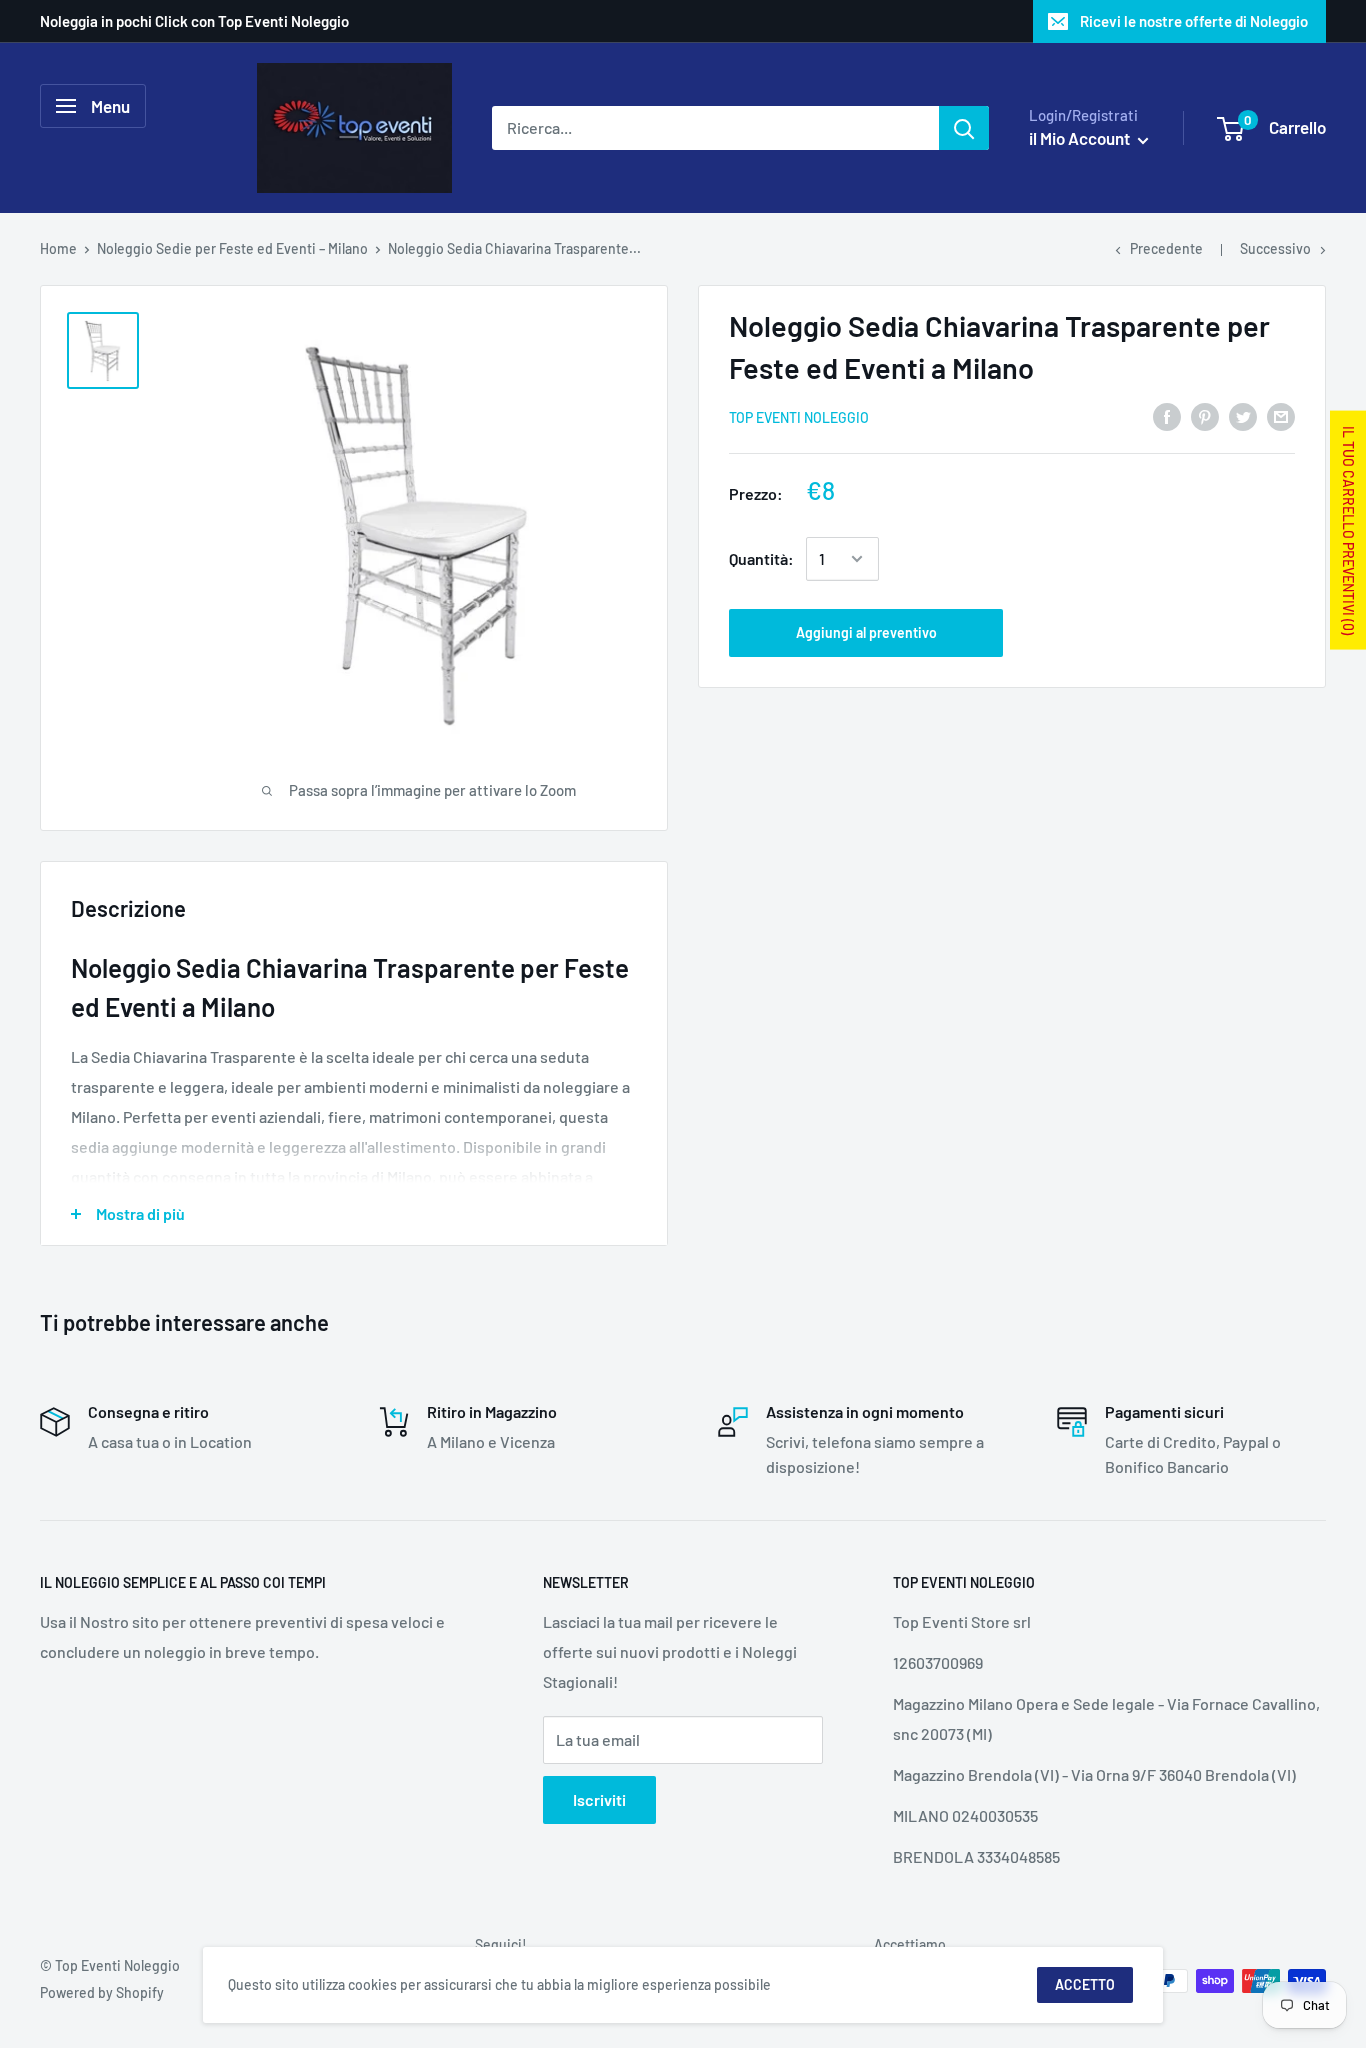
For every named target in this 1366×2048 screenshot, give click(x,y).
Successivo (1275, 248)
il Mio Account (1081, 138)
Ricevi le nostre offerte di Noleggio (1194, 21)
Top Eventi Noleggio (799, 417)
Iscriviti (599, 1799)
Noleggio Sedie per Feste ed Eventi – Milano (232, 248)
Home (58, 248)
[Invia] (964, 128)
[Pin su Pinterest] (1205, 415)
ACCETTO (1085, 1984)
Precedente (1166, 248)
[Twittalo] (1243, 415)
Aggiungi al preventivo (866, 632)
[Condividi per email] (1281, 415)
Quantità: (761, 558)
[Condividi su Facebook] (1167, 415)
